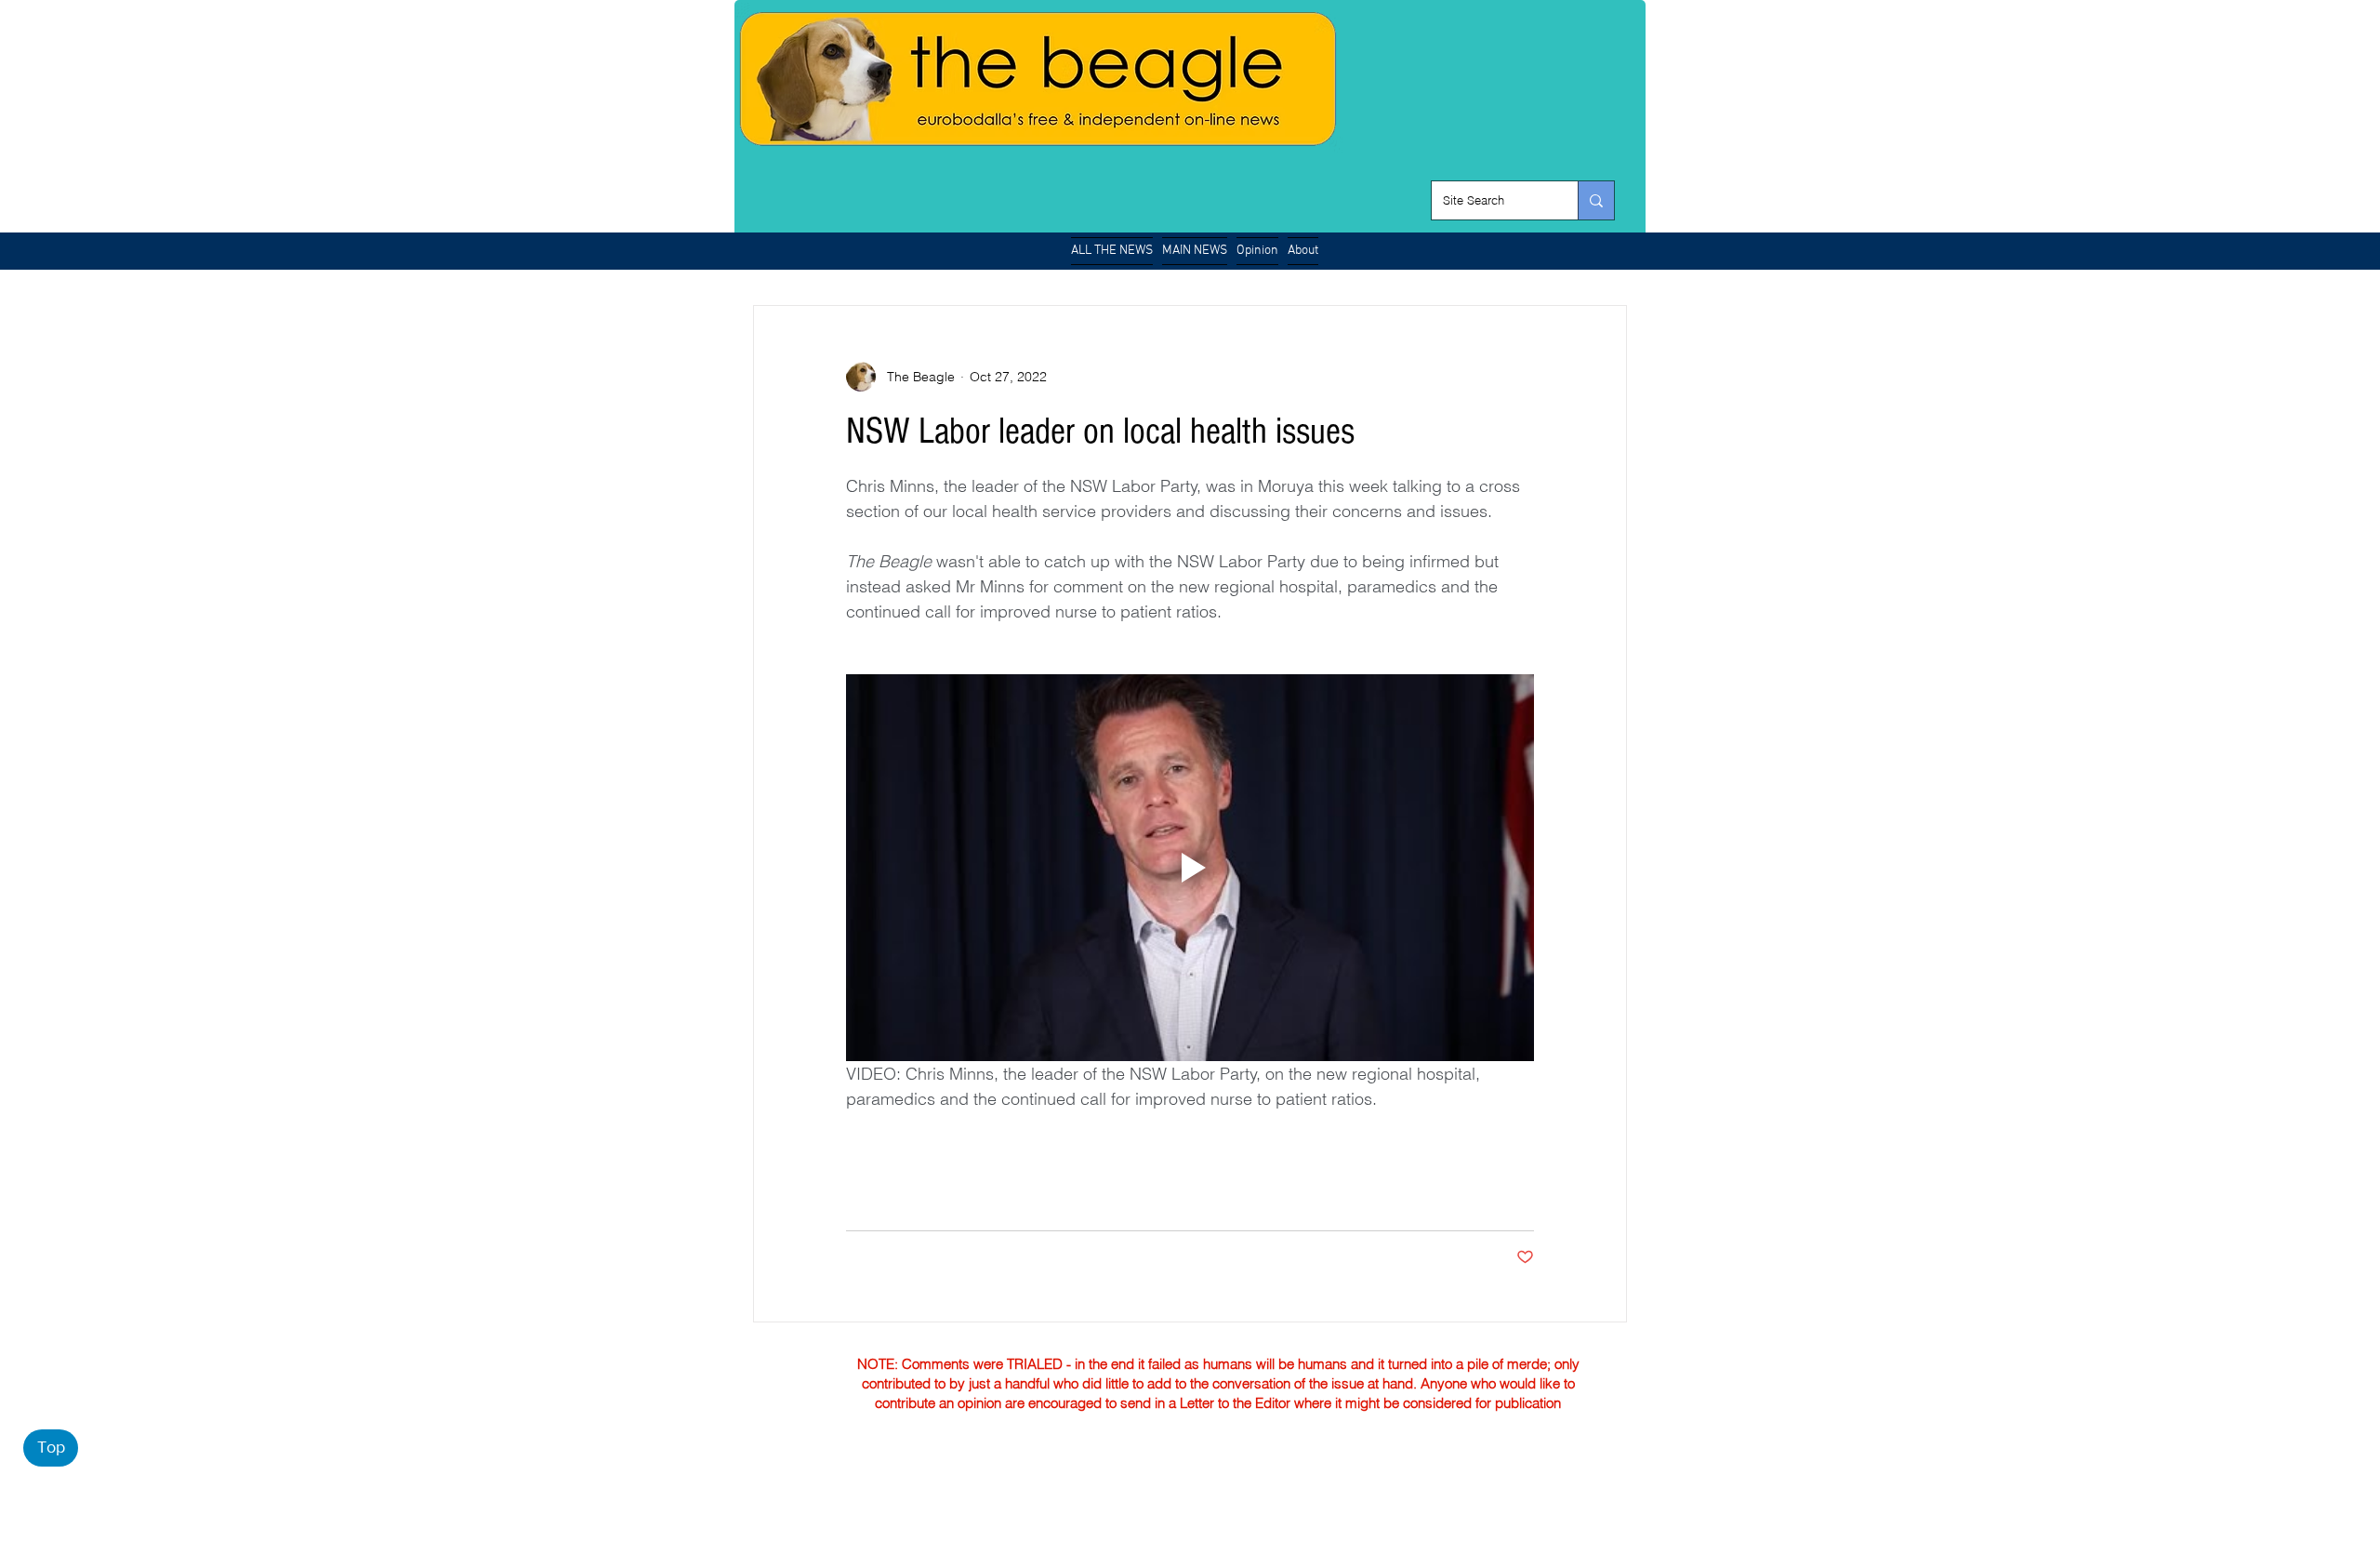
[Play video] (1190, 868)
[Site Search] (1596, 200)
